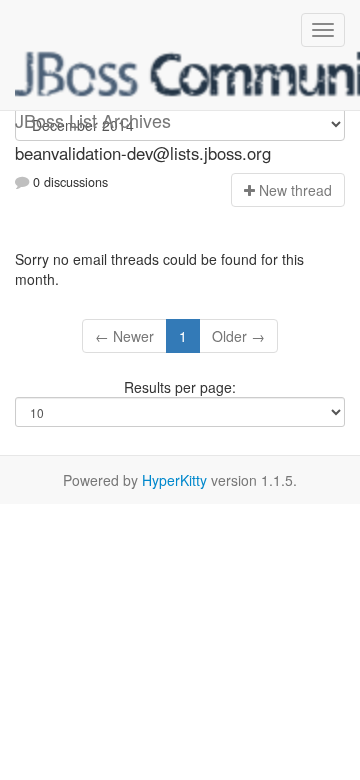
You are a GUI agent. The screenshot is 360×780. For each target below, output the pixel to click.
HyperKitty (174, 480)
